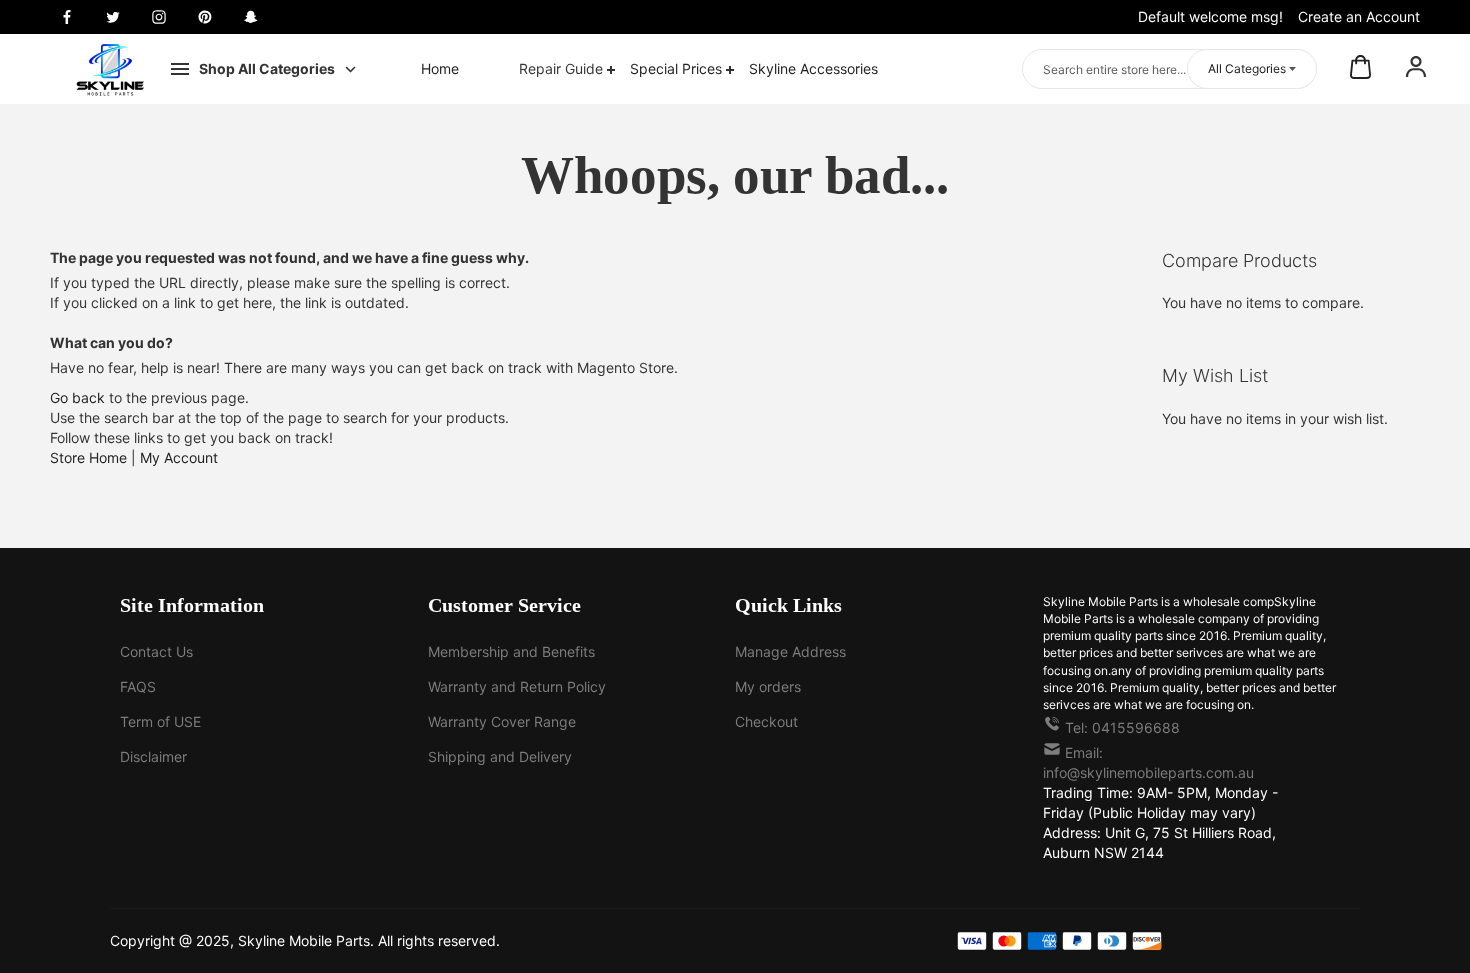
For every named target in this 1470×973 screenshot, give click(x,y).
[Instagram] (159, 17)
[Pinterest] (205, 17)
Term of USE (160, 721)
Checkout (766, 721)
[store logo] (110, 69)
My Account (179, 457)
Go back (77, 397)
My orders (768, 686)
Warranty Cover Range (502, 721)
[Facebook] (67, 17)
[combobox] (1169, 69)
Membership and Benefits (511, 651)
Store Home (88, 457)
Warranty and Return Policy (517, 686)
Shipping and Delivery (500, 756)
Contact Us (156, 651)
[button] (1416, 69)
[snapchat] (251, 17)
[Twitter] (113, 17)
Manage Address (790, 651)
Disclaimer (153, 756)
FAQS (138, 686)
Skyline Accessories (813, 68)
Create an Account (1359, 16)
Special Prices (678, 68)
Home (440, 68)
